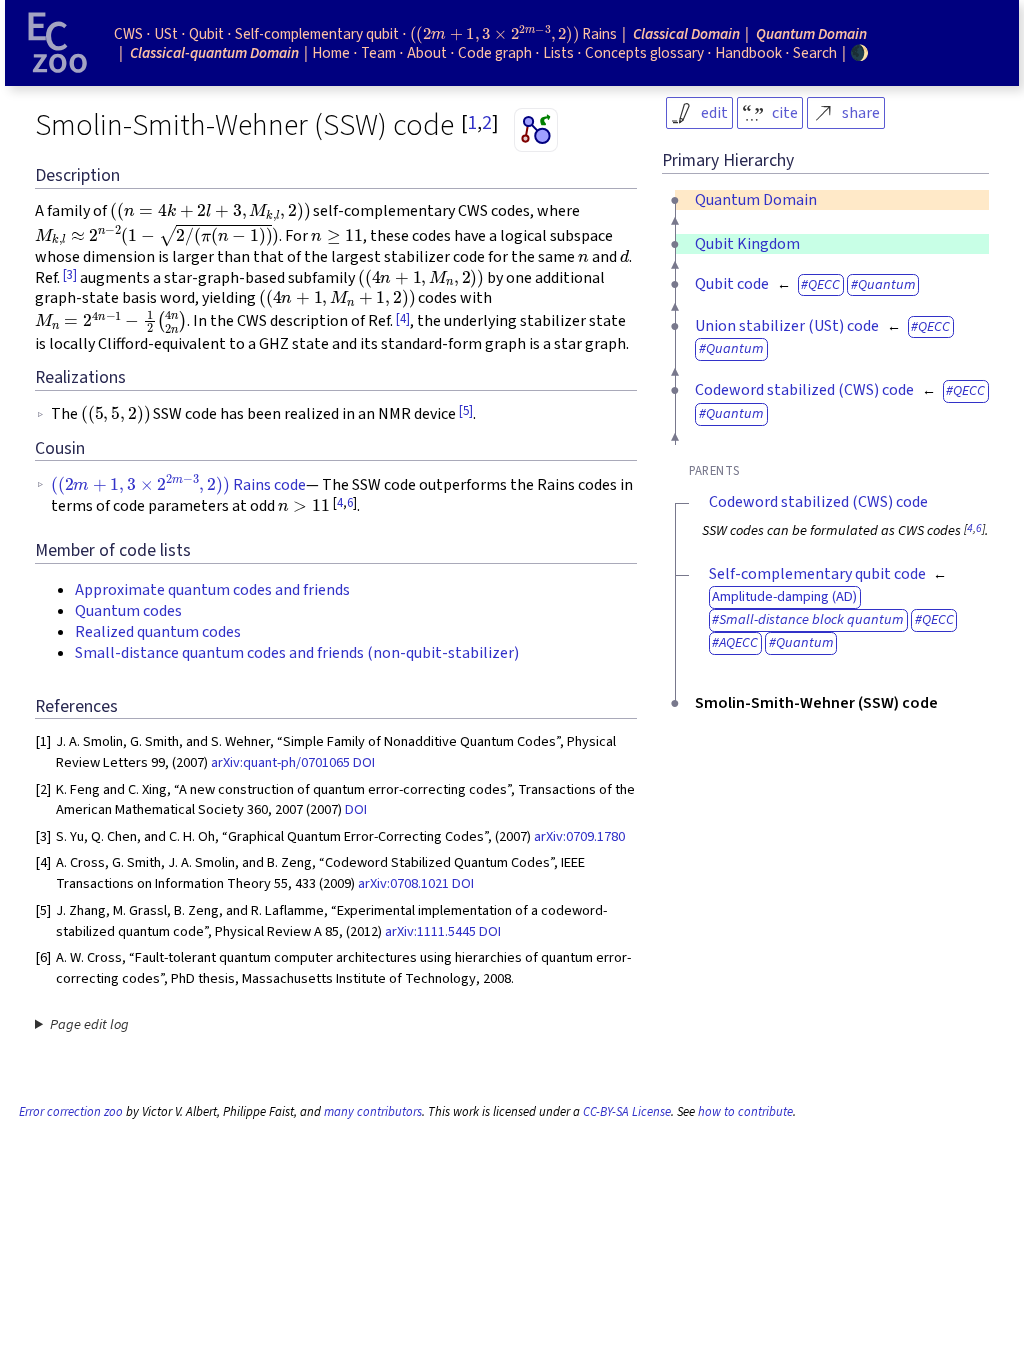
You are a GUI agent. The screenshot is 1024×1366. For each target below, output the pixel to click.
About (427, 53)
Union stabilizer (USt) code (787, 326)
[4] (403, 319)
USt (166, 34)
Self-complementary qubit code (817, 574)
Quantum (887, 284)
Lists (558, 53)
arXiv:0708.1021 (403, 883)
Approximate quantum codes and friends (212, 590)
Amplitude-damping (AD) (784, 596)
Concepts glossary (644, 53)
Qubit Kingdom (747, 244)
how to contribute (745, 1112)
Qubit (206, 34)
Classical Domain (686, 34)
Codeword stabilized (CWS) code (804, 390)
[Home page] (58, 43)
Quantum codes (128, 611)
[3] (70, 275)
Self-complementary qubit (317, 34)
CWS (128, 34)
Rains (513, 34)
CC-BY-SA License (627, 1112)
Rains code (178, 485)
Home (331, 53)
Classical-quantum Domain (214, 53)
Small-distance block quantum (811, 619)
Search (815, 53)
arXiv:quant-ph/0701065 (280, 762)
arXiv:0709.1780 (579, 836)
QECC (824, 284)
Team (378, 53)
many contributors (373, 1112)
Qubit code (732, 284)
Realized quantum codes (158, 632)
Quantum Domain (756, 200)
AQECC (738, 642)
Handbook (748, 53)
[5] (466, 411)
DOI (364, 762)
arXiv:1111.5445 (430, 931)
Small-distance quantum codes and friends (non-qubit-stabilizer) (297, 653)
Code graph (495, 53)
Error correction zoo (71, 1112)
